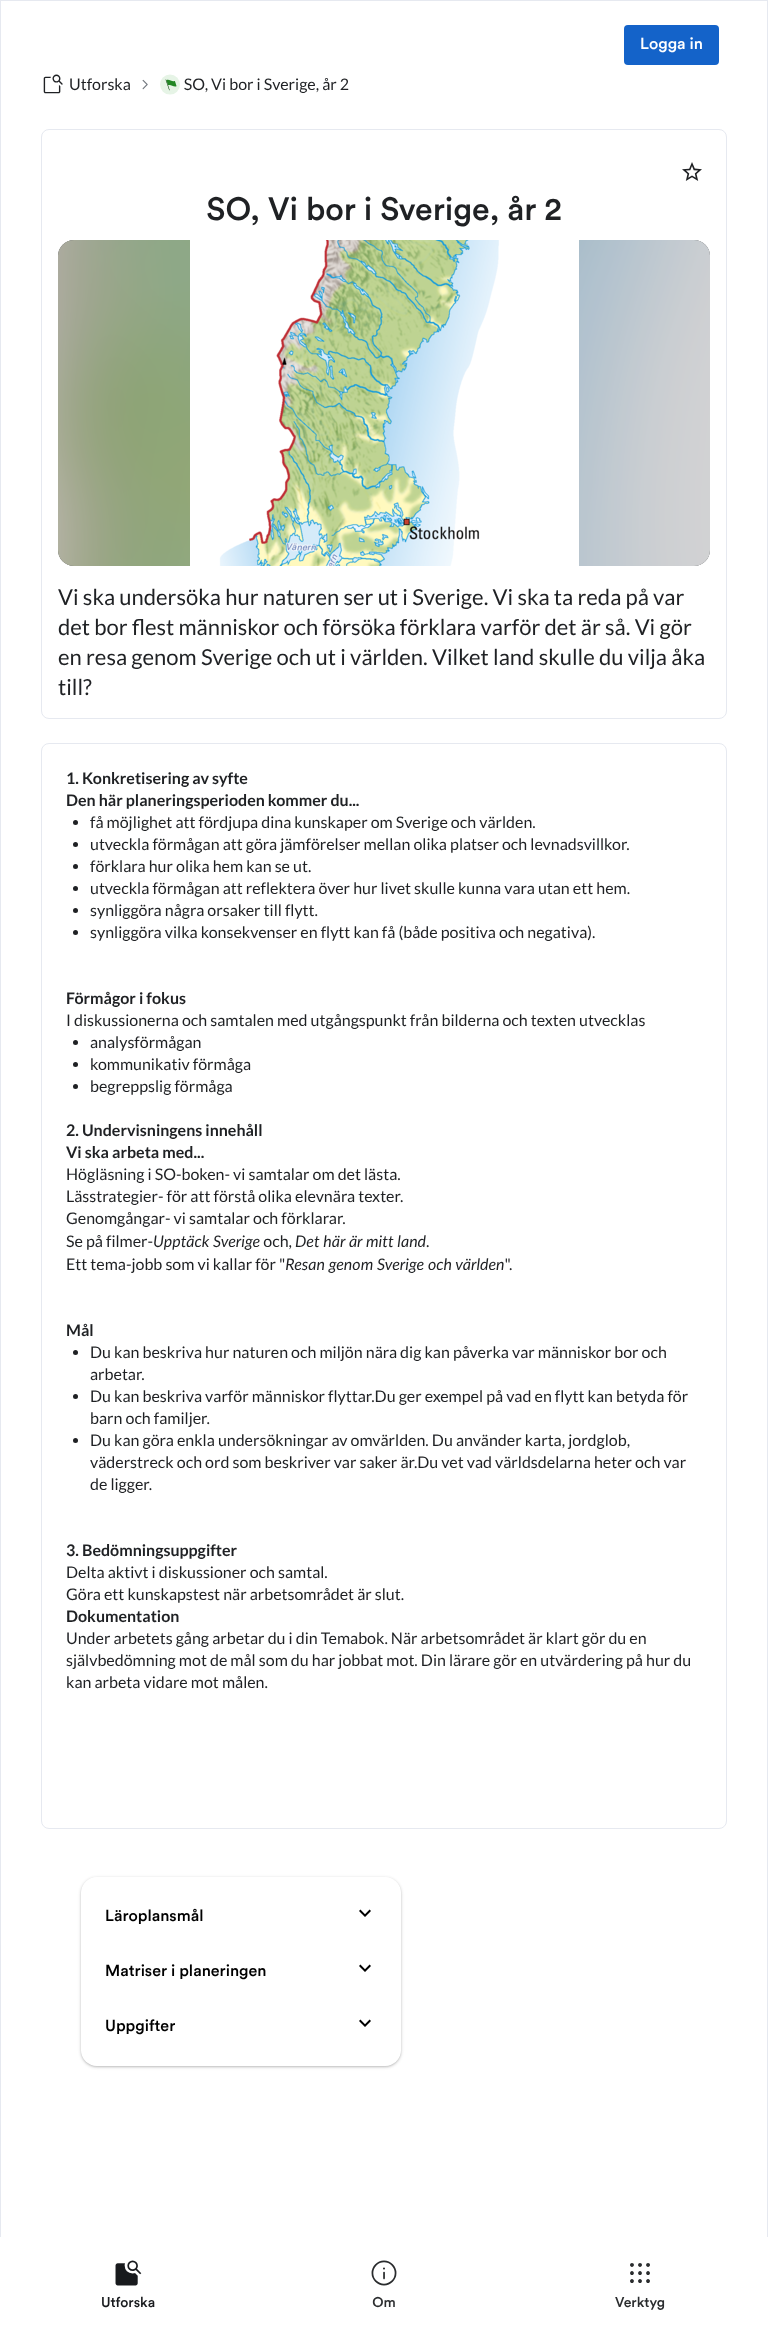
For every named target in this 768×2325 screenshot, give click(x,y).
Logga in (671, 45)
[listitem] (128, 2289)
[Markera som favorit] (692, 172)
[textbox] (384, 1286)
